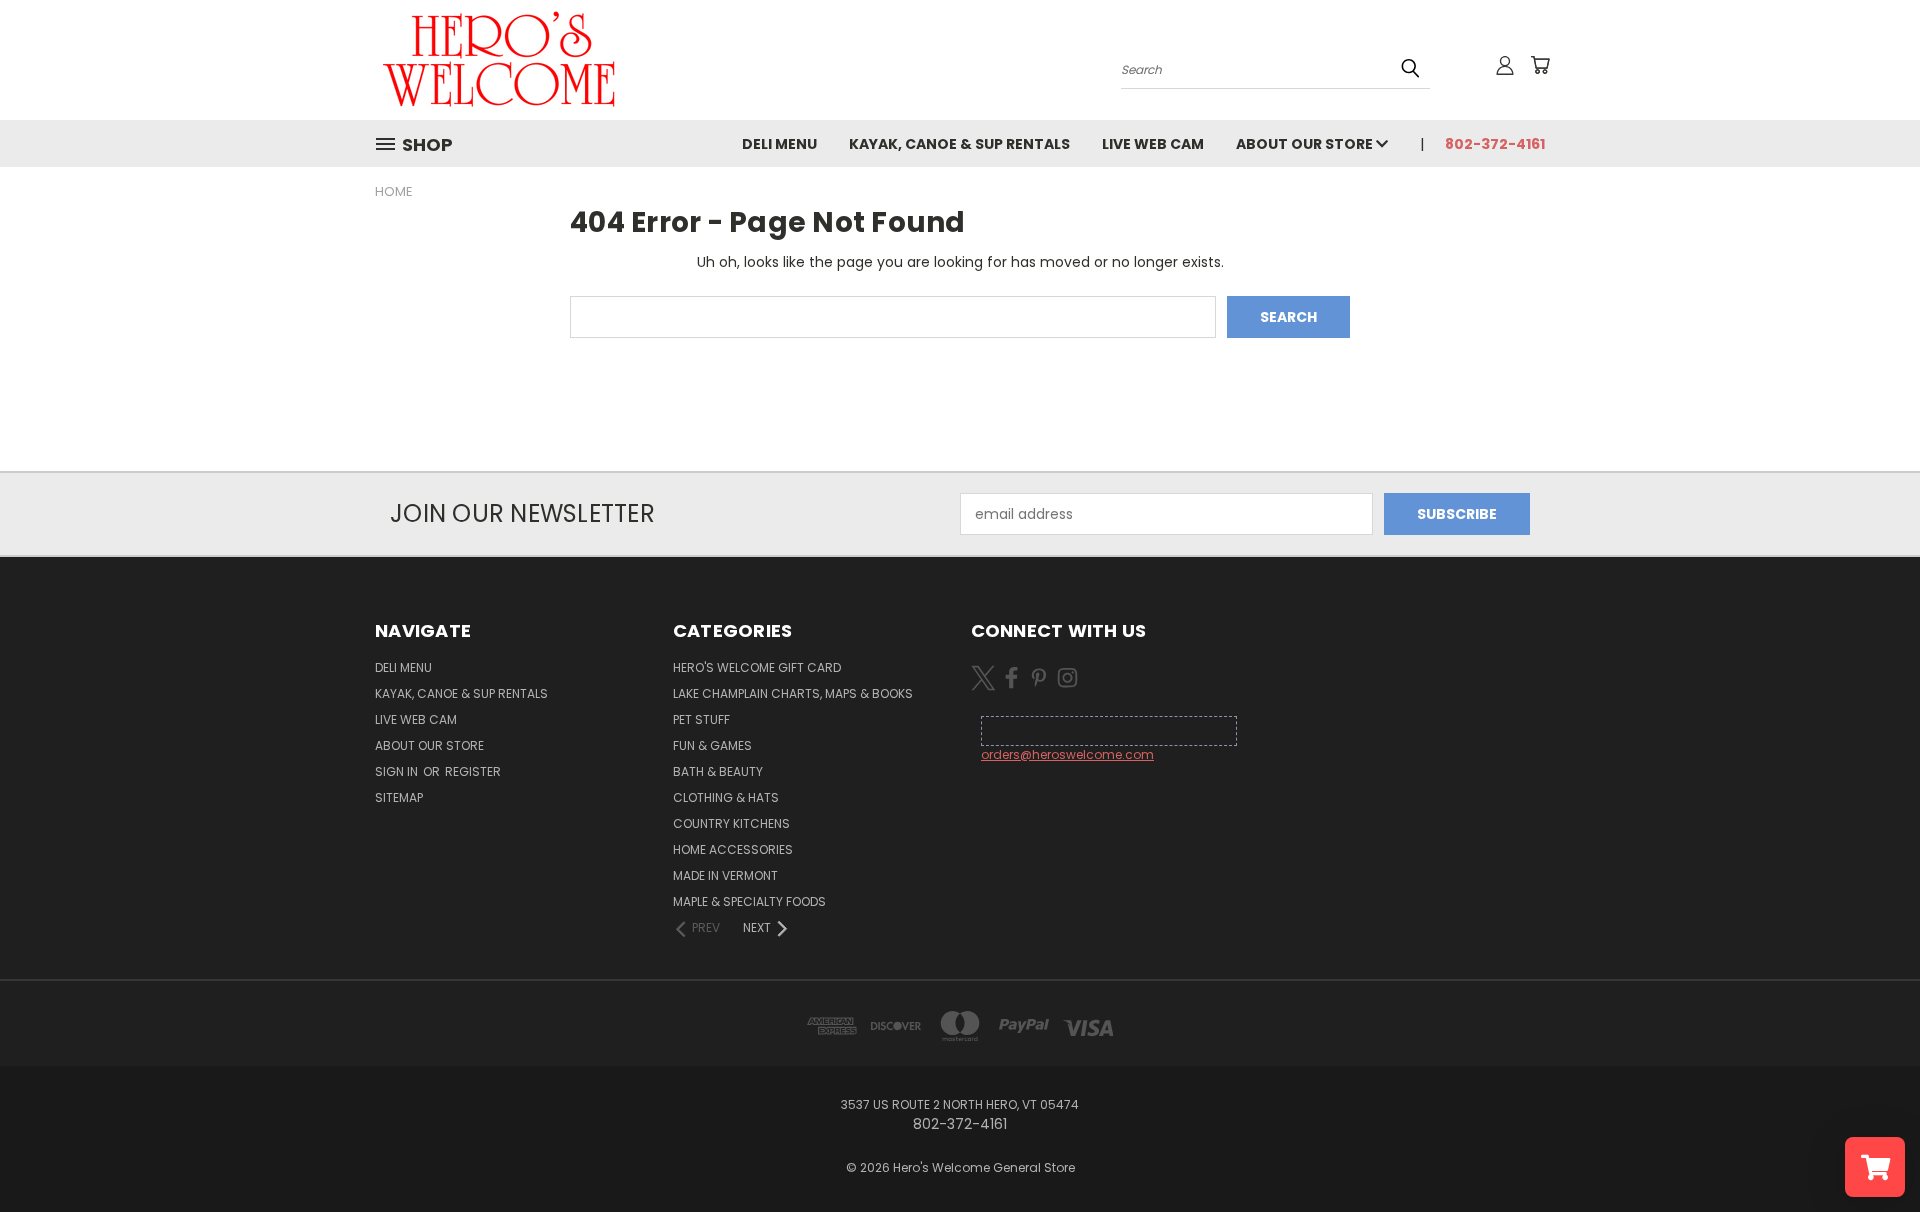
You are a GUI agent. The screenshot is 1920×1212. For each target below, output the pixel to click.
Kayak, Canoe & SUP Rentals (959, 144)
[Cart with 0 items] (1540, 65)
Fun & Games (712, 745)
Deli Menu (779, 144)
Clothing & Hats (726, 797)
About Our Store (1306, 144)
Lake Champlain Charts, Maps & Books (793, 693)
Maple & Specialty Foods (749, 901)
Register (473, 771)
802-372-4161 (1495, 144)
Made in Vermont (725, 875)
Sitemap (399, 797)
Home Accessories (733, 849)
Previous (1867, 1149)
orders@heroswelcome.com (1067, 754)
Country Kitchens (731, 823)
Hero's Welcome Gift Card (757, 667)
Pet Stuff (701, 719)
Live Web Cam (1153, 144)
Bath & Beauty (718, 771)
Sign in (398, 771)
